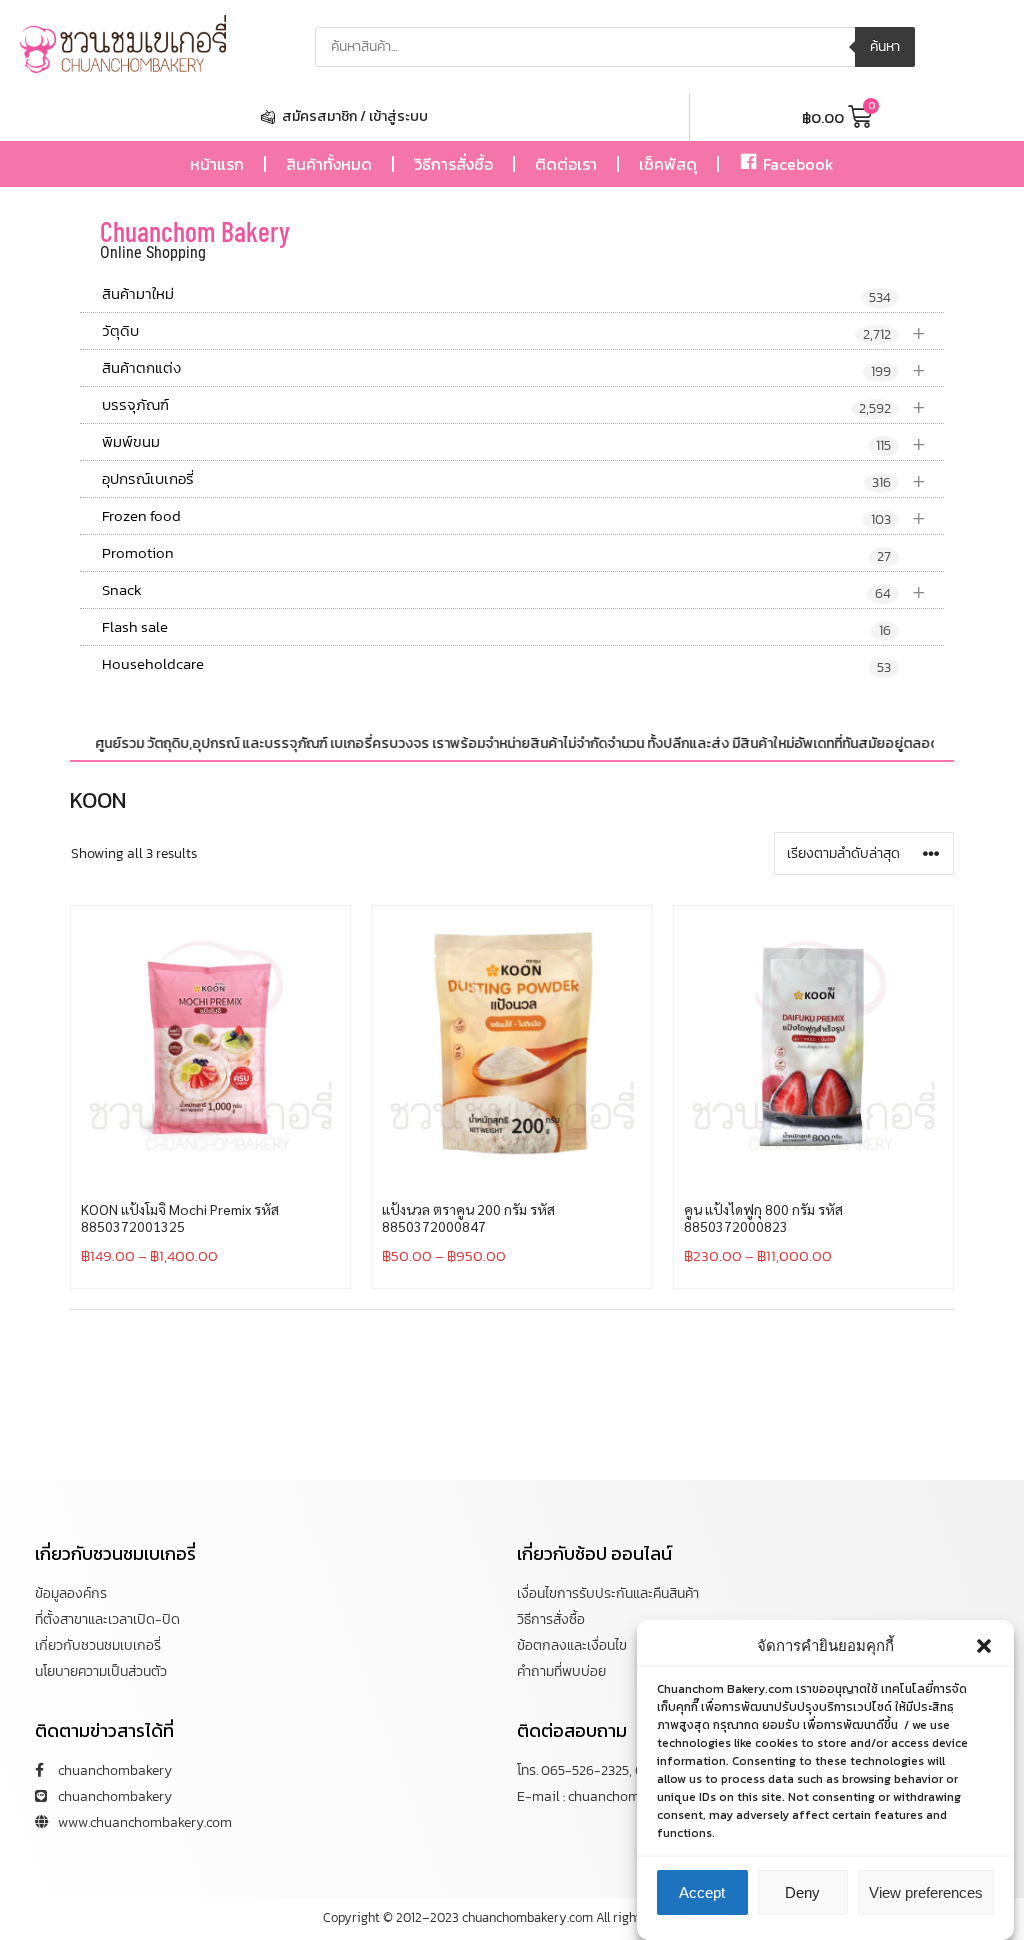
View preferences (926, 1892)
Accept (702, 1892)
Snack (514, 590)
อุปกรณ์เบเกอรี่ (514, 479)
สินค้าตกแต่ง (514, 368)
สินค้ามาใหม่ (496, 295)
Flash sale (496, 628)
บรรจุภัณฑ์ (514, 405)
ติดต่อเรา (566, 164)
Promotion (496, 554)
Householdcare (496, 665)
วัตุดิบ (514, 331)
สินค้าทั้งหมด (329, 164)
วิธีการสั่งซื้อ (453, 164)
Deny (802, 1892)
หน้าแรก (217, 164)
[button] (984, 1646)
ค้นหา (885, 46)
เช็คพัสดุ (668, 164)
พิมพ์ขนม (514, 442)
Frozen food (514, 516)
